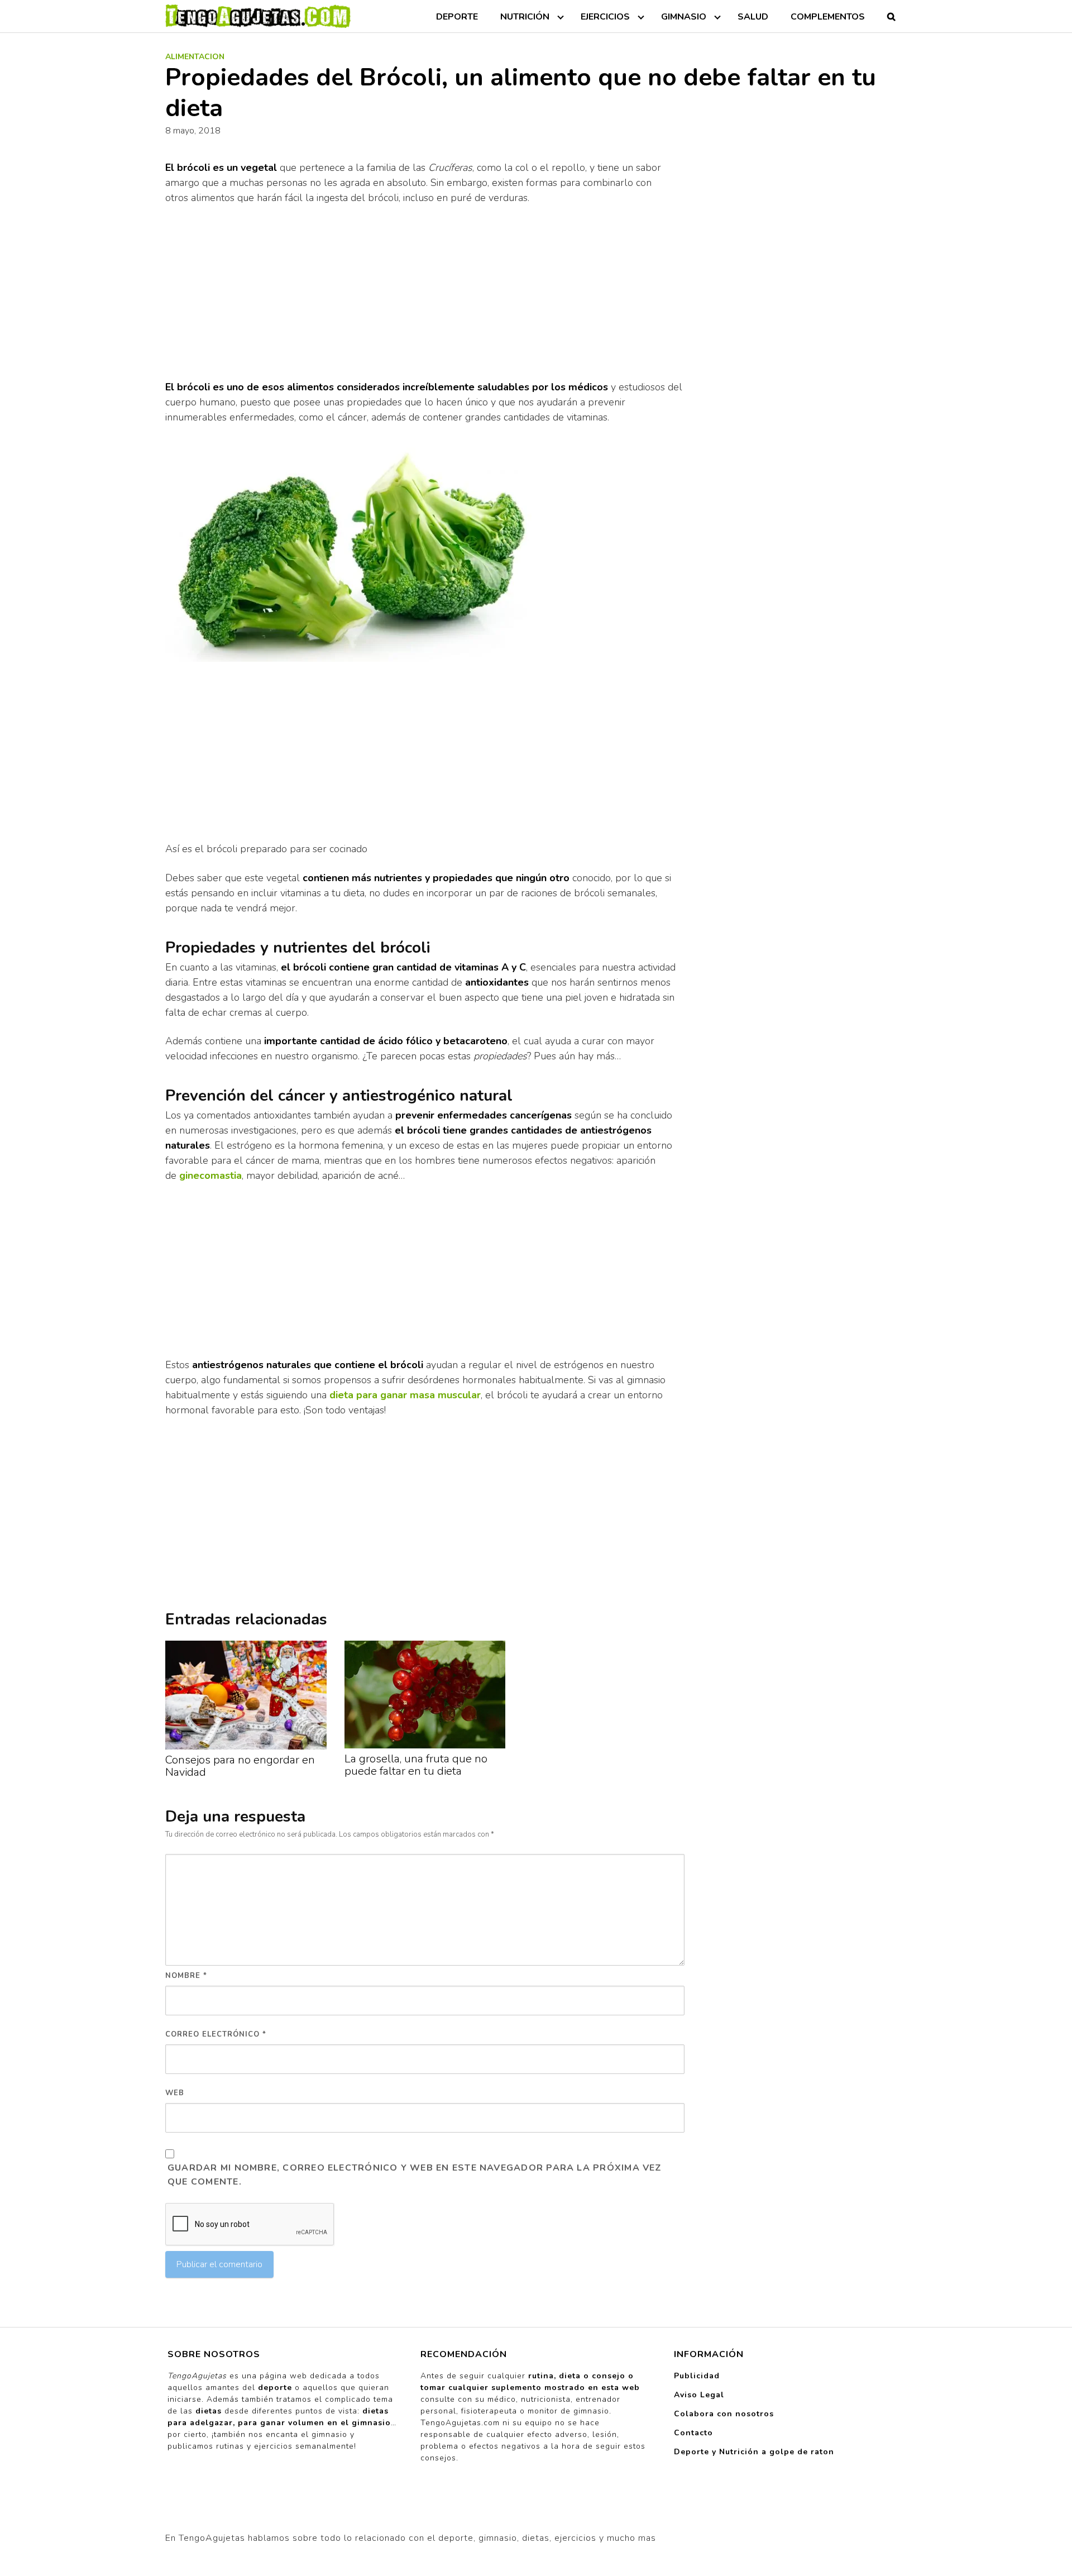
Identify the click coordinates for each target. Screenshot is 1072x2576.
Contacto (693, 2433)
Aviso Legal (699, 2395)
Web (175, 2093)
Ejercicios (605, 17)
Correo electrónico (216, 2034)
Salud (753, 17)
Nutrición (525, 17)
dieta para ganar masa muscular (405, 1395)
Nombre (186, 1976)
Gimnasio (684, 17)
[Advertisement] (425, 297)
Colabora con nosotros (724, 2414)
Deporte (457, 17)
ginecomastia (210, 1175)
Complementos (828, 17)
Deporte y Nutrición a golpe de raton (754, 2452)
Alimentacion (195, 57)
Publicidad (697, 2376)
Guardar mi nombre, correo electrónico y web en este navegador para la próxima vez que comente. (415, 2175)
